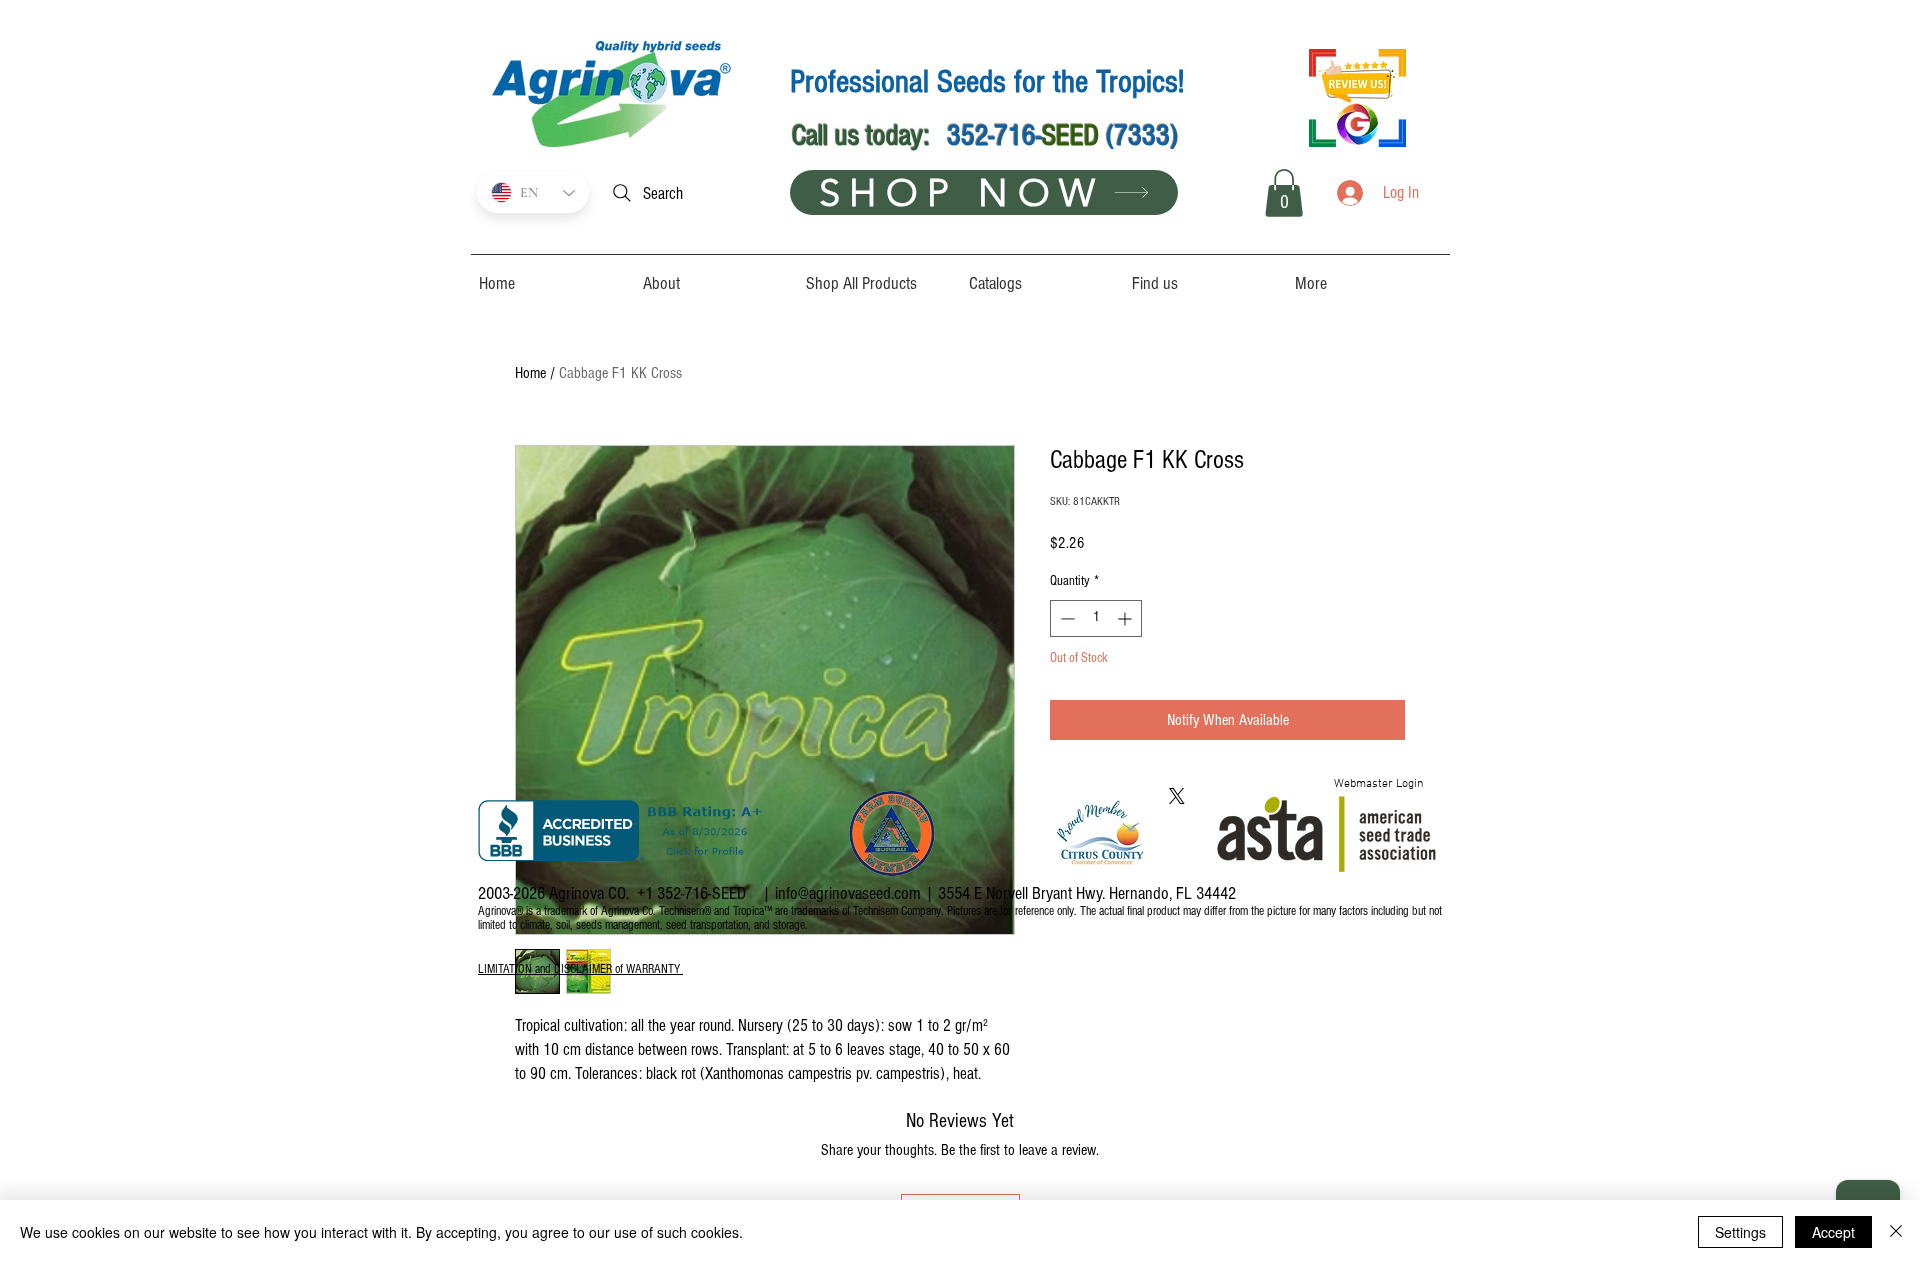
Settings (1740, 1232)
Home (530, 373)
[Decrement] (1065, 618)
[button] (1284, 193)
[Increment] (1126, 618)
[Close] (1896, 1232)
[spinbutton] (1096, 618)
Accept (1833, 1232)
